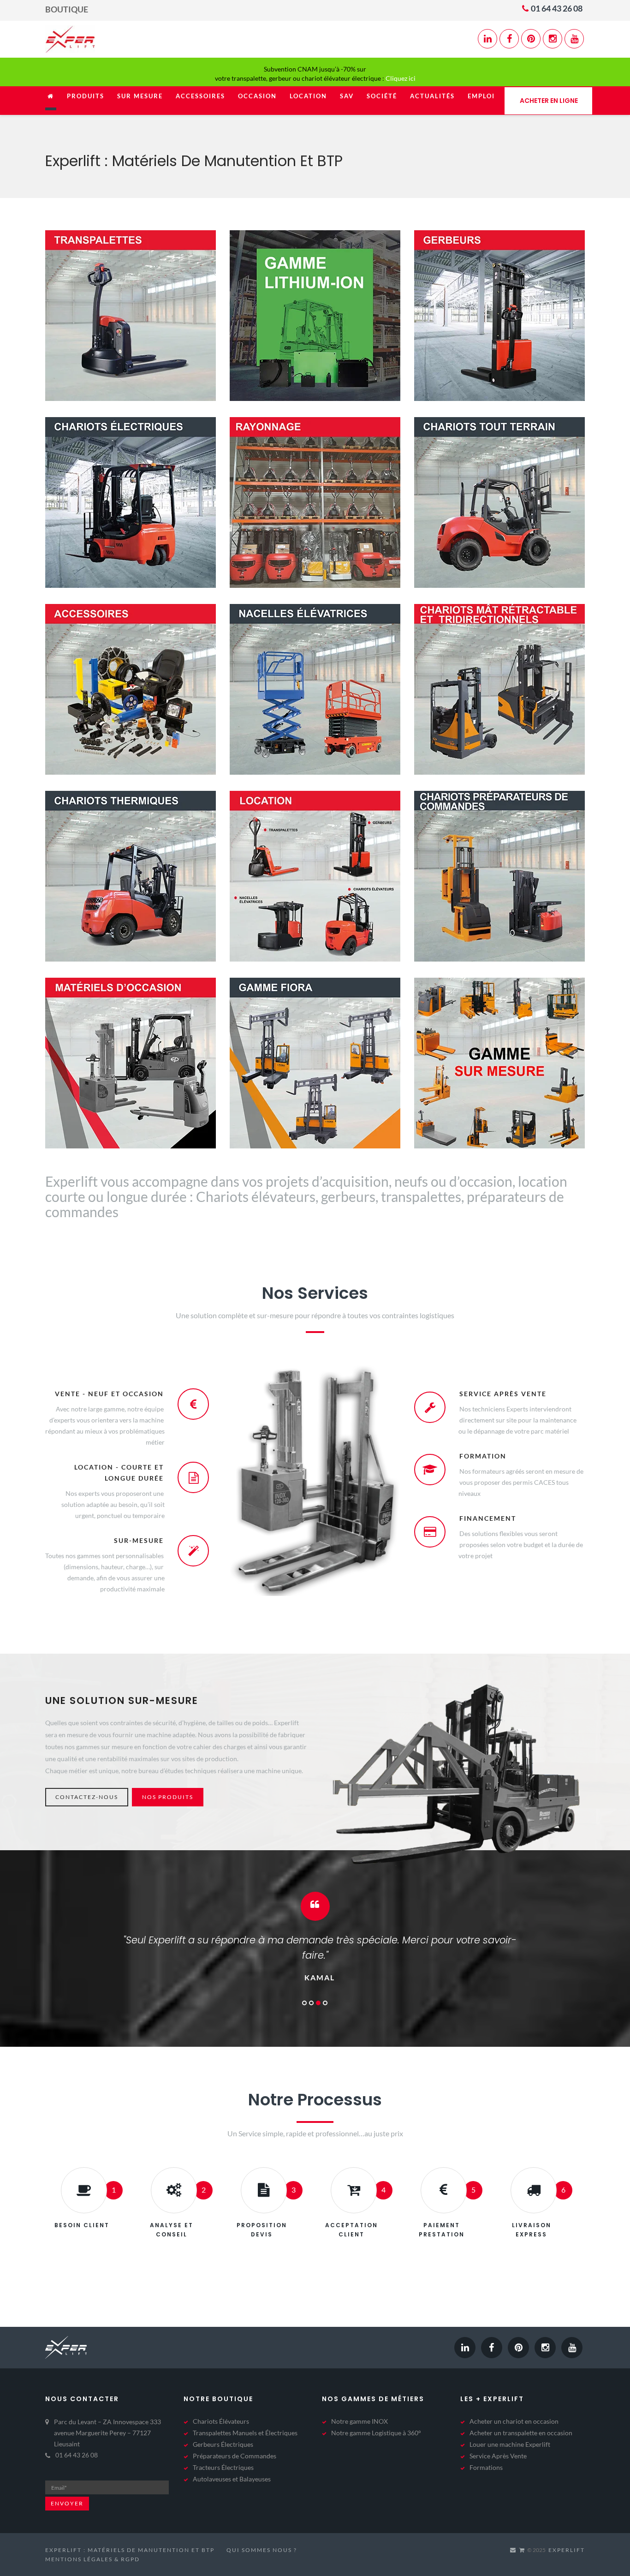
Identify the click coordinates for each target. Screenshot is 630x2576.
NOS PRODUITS (168, 1797)
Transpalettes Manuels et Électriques (245, 2418)
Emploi (481, 96)
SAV (347, 96)
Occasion (257, 96)
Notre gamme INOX (360, 2406)
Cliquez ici (401, 78)
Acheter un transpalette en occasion (521, 2418)
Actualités (432, 96)
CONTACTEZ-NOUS (87, 1797)
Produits (86, 96)
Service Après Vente (498, 2441)
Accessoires (200, 96)
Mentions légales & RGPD (92, 2544)
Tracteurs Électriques (223, 2452)
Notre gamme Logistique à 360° (376, 2418)
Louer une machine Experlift (510, 2429)
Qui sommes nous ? (262, 2535)
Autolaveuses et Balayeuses (232, 2464)
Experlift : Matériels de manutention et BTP (130, 2535)
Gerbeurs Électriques (223, 2429)
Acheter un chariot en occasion (514, 2406)
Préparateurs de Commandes (235, 2441)
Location (308, 96)
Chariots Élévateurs (221, 2406)
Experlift (567, 2535)
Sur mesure (140, 96)
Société (382, 96)
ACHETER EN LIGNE (549, 101)
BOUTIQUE (67, 9)
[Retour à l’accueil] (51, 101)
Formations (486, 2452)
